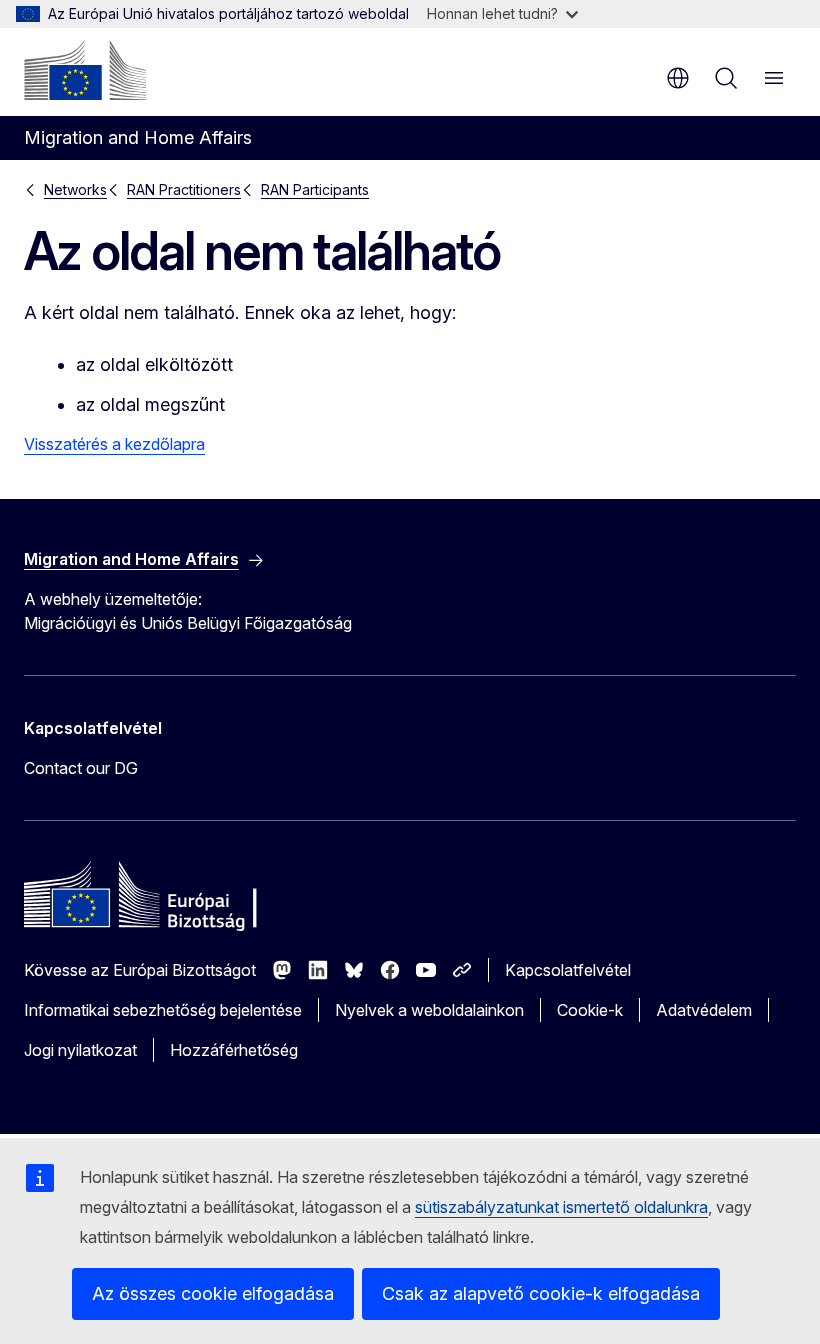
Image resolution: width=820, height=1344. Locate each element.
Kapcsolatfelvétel (568, 970)
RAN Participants (315, 189)
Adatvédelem (704, 1010)
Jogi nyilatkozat (80, 1050)
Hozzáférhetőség (234, 1050)
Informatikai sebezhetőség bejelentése (163, 1010)
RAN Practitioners (184, 189)
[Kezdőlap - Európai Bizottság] (85, 70)
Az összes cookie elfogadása (213, 1293)
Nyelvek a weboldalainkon (429, 1010)
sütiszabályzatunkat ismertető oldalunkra (561, 1207)
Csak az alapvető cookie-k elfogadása (541, 1293)
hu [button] (678, 78)
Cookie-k (590, 1010)
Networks (75, 189)
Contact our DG (81, 768)
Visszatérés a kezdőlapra (114, 444)
